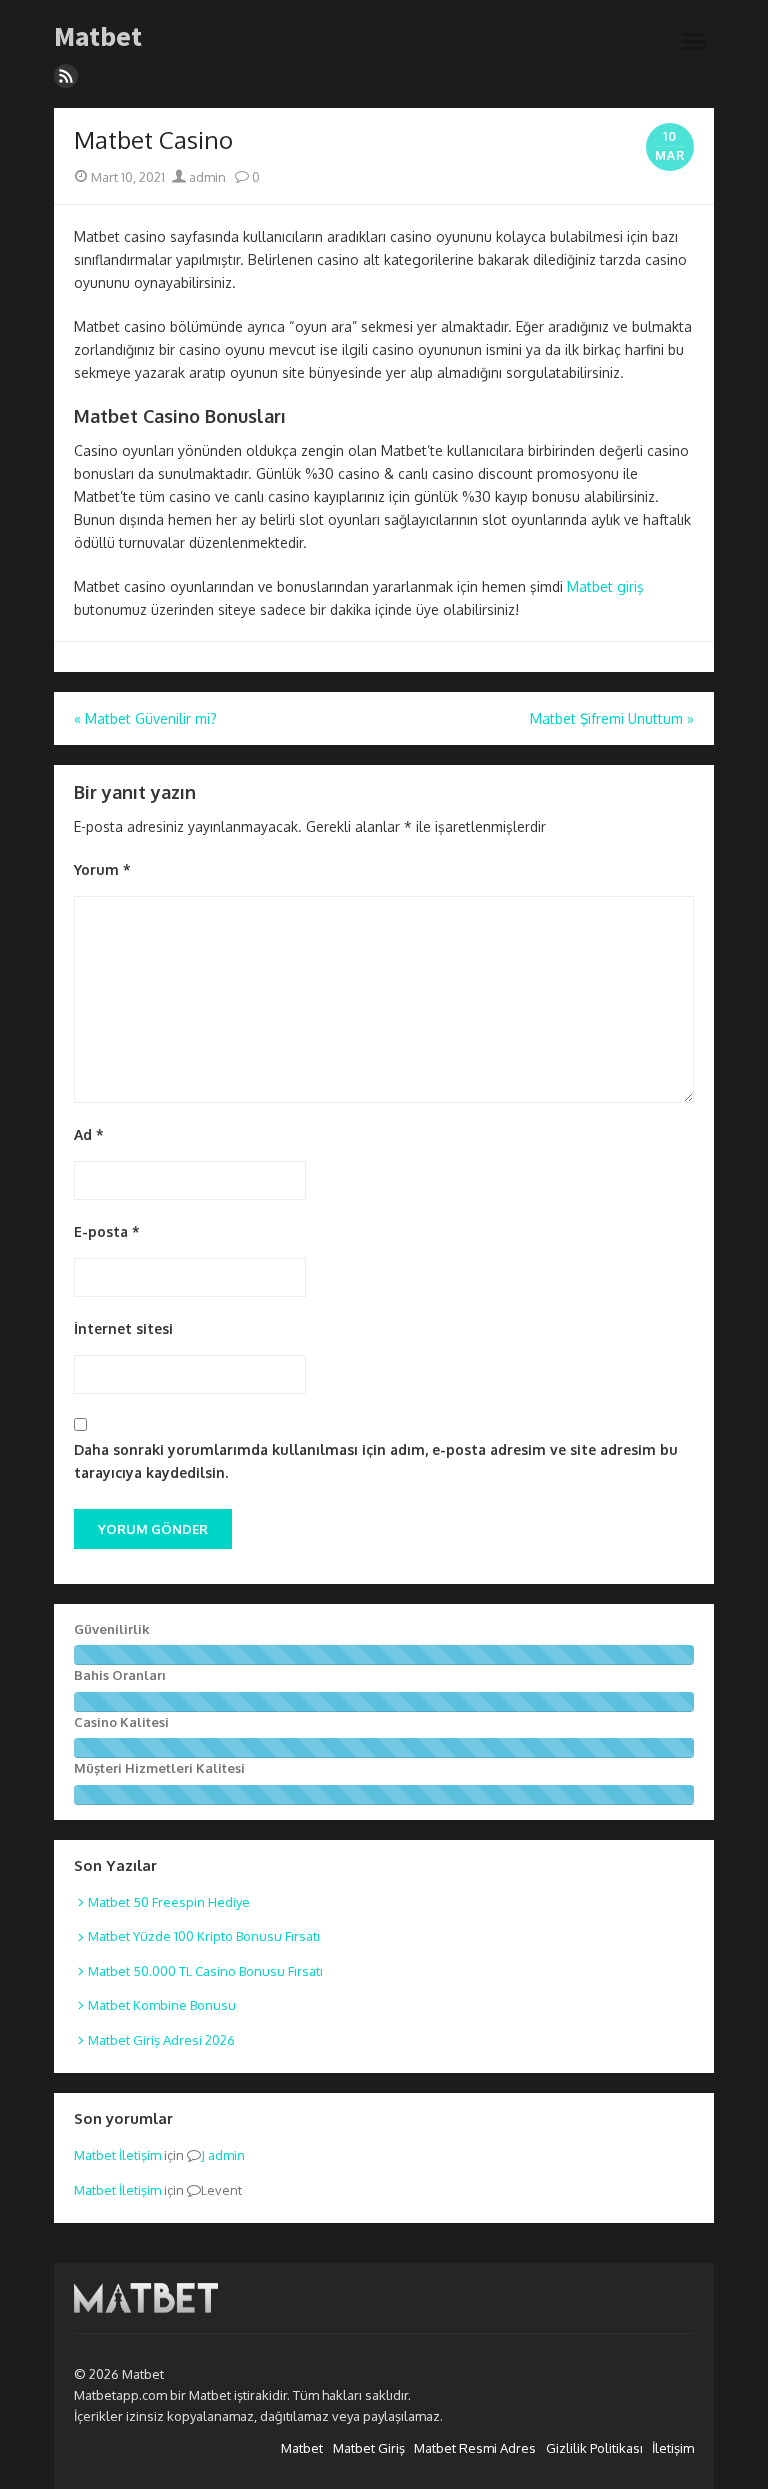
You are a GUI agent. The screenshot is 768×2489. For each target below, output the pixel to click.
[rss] (66, 76)
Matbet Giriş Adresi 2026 (161, 2040)
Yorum (102, 869)
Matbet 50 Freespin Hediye (169, 1902)
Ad (89, 1134)
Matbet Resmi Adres (475, 2448)
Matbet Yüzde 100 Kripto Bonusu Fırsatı (204, 1936)
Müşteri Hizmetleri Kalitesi (159, 1768)
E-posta (107, 1231)
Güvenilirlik (112, 1629)
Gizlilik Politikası (594, 2448)
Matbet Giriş (369, 2448)
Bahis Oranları (120, 1675)
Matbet (98, 37)
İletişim (673, 2448)
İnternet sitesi (123, 1328)
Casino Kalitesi (121, 1722)
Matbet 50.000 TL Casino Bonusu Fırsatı (205, 1971)
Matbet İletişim (117, 2155)
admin (206, 177)
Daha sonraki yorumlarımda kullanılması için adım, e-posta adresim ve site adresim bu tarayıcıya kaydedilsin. (376, 1461)
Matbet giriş (605, 586)
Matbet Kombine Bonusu (162, 2005)
